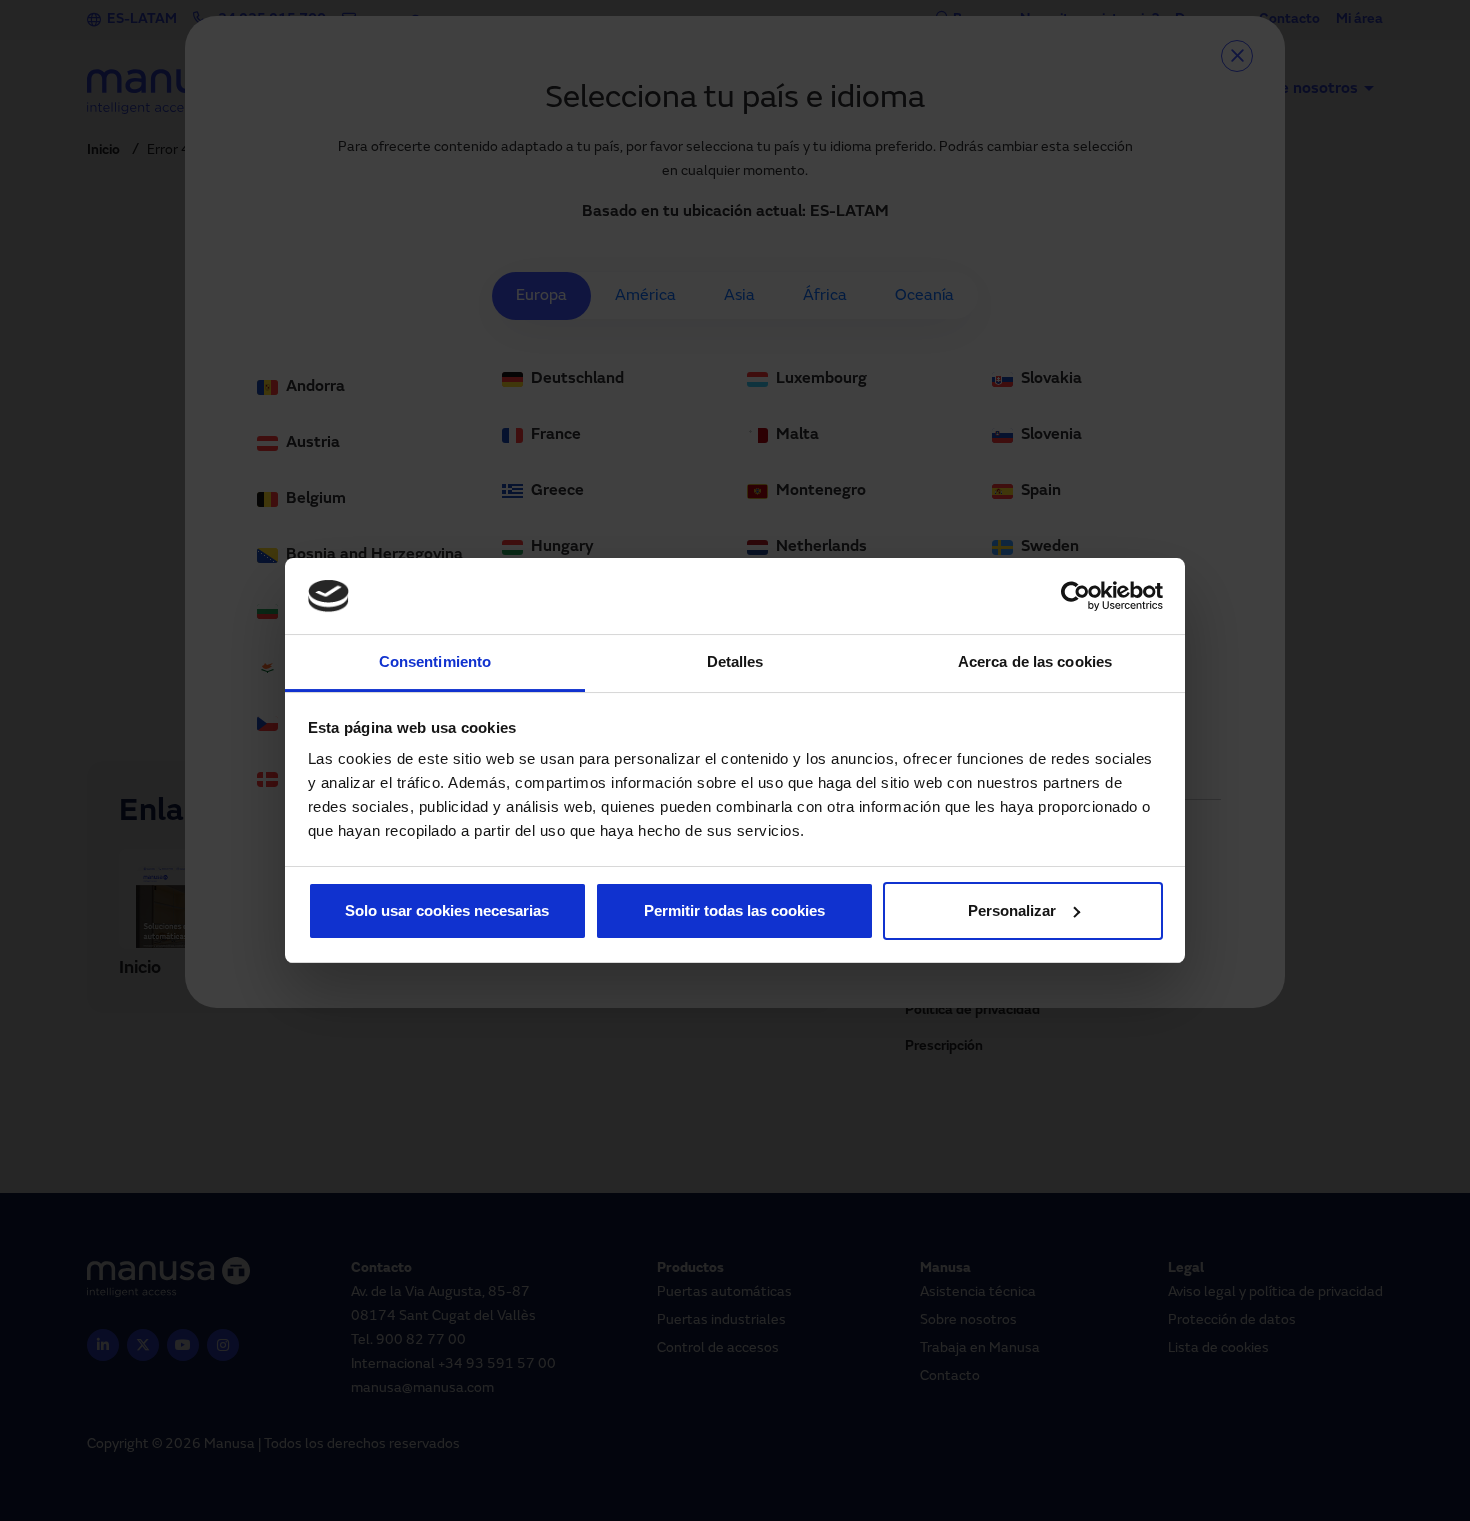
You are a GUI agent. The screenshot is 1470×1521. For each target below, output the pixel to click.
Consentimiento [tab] (435, 661)
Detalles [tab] (735, 661)
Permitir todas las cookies (734, 910)
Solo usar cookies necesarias (447, 910)
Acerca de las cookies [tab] (1035, 661)
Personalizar (1012, 910)
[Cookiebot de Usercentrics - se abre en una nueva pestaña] (1075, 596)
